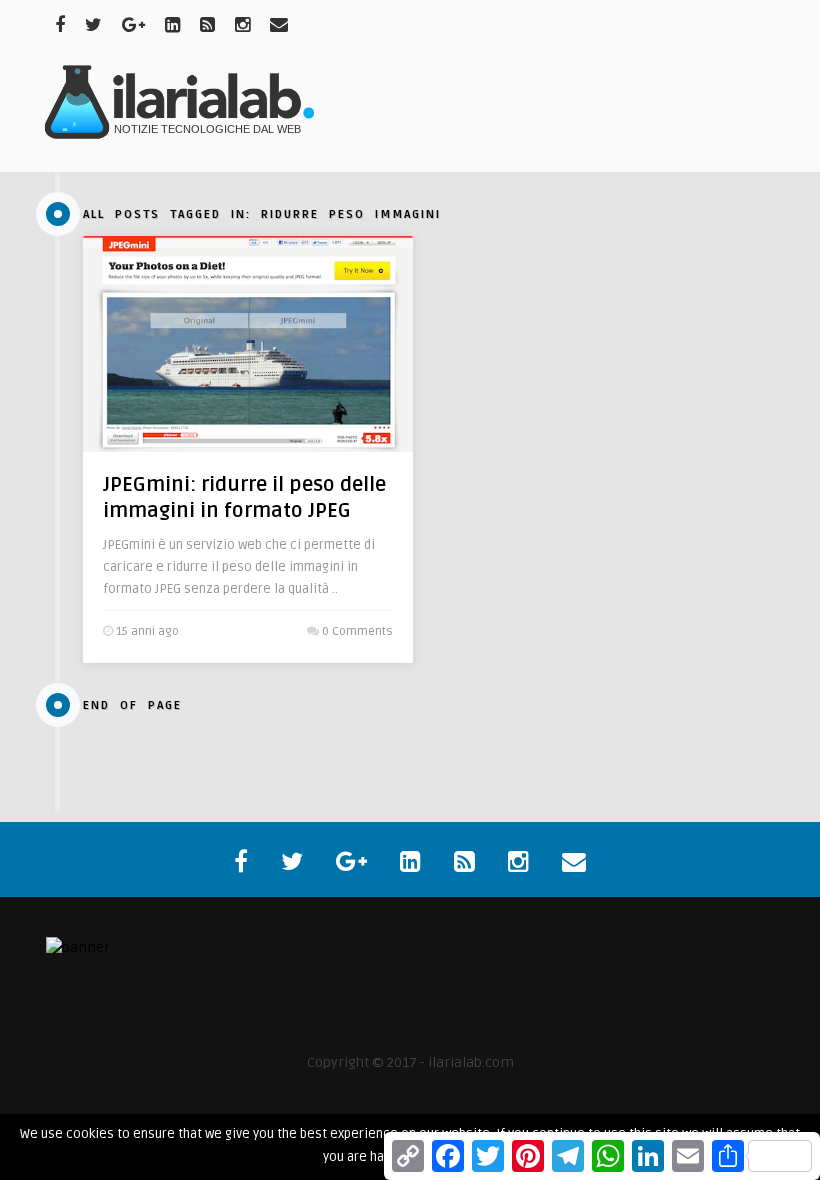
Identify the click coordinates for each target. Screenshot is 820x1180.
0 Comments (357, 631)
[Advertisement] (409, 111)
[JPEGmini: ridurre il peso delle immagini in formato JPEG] (248, 344)
